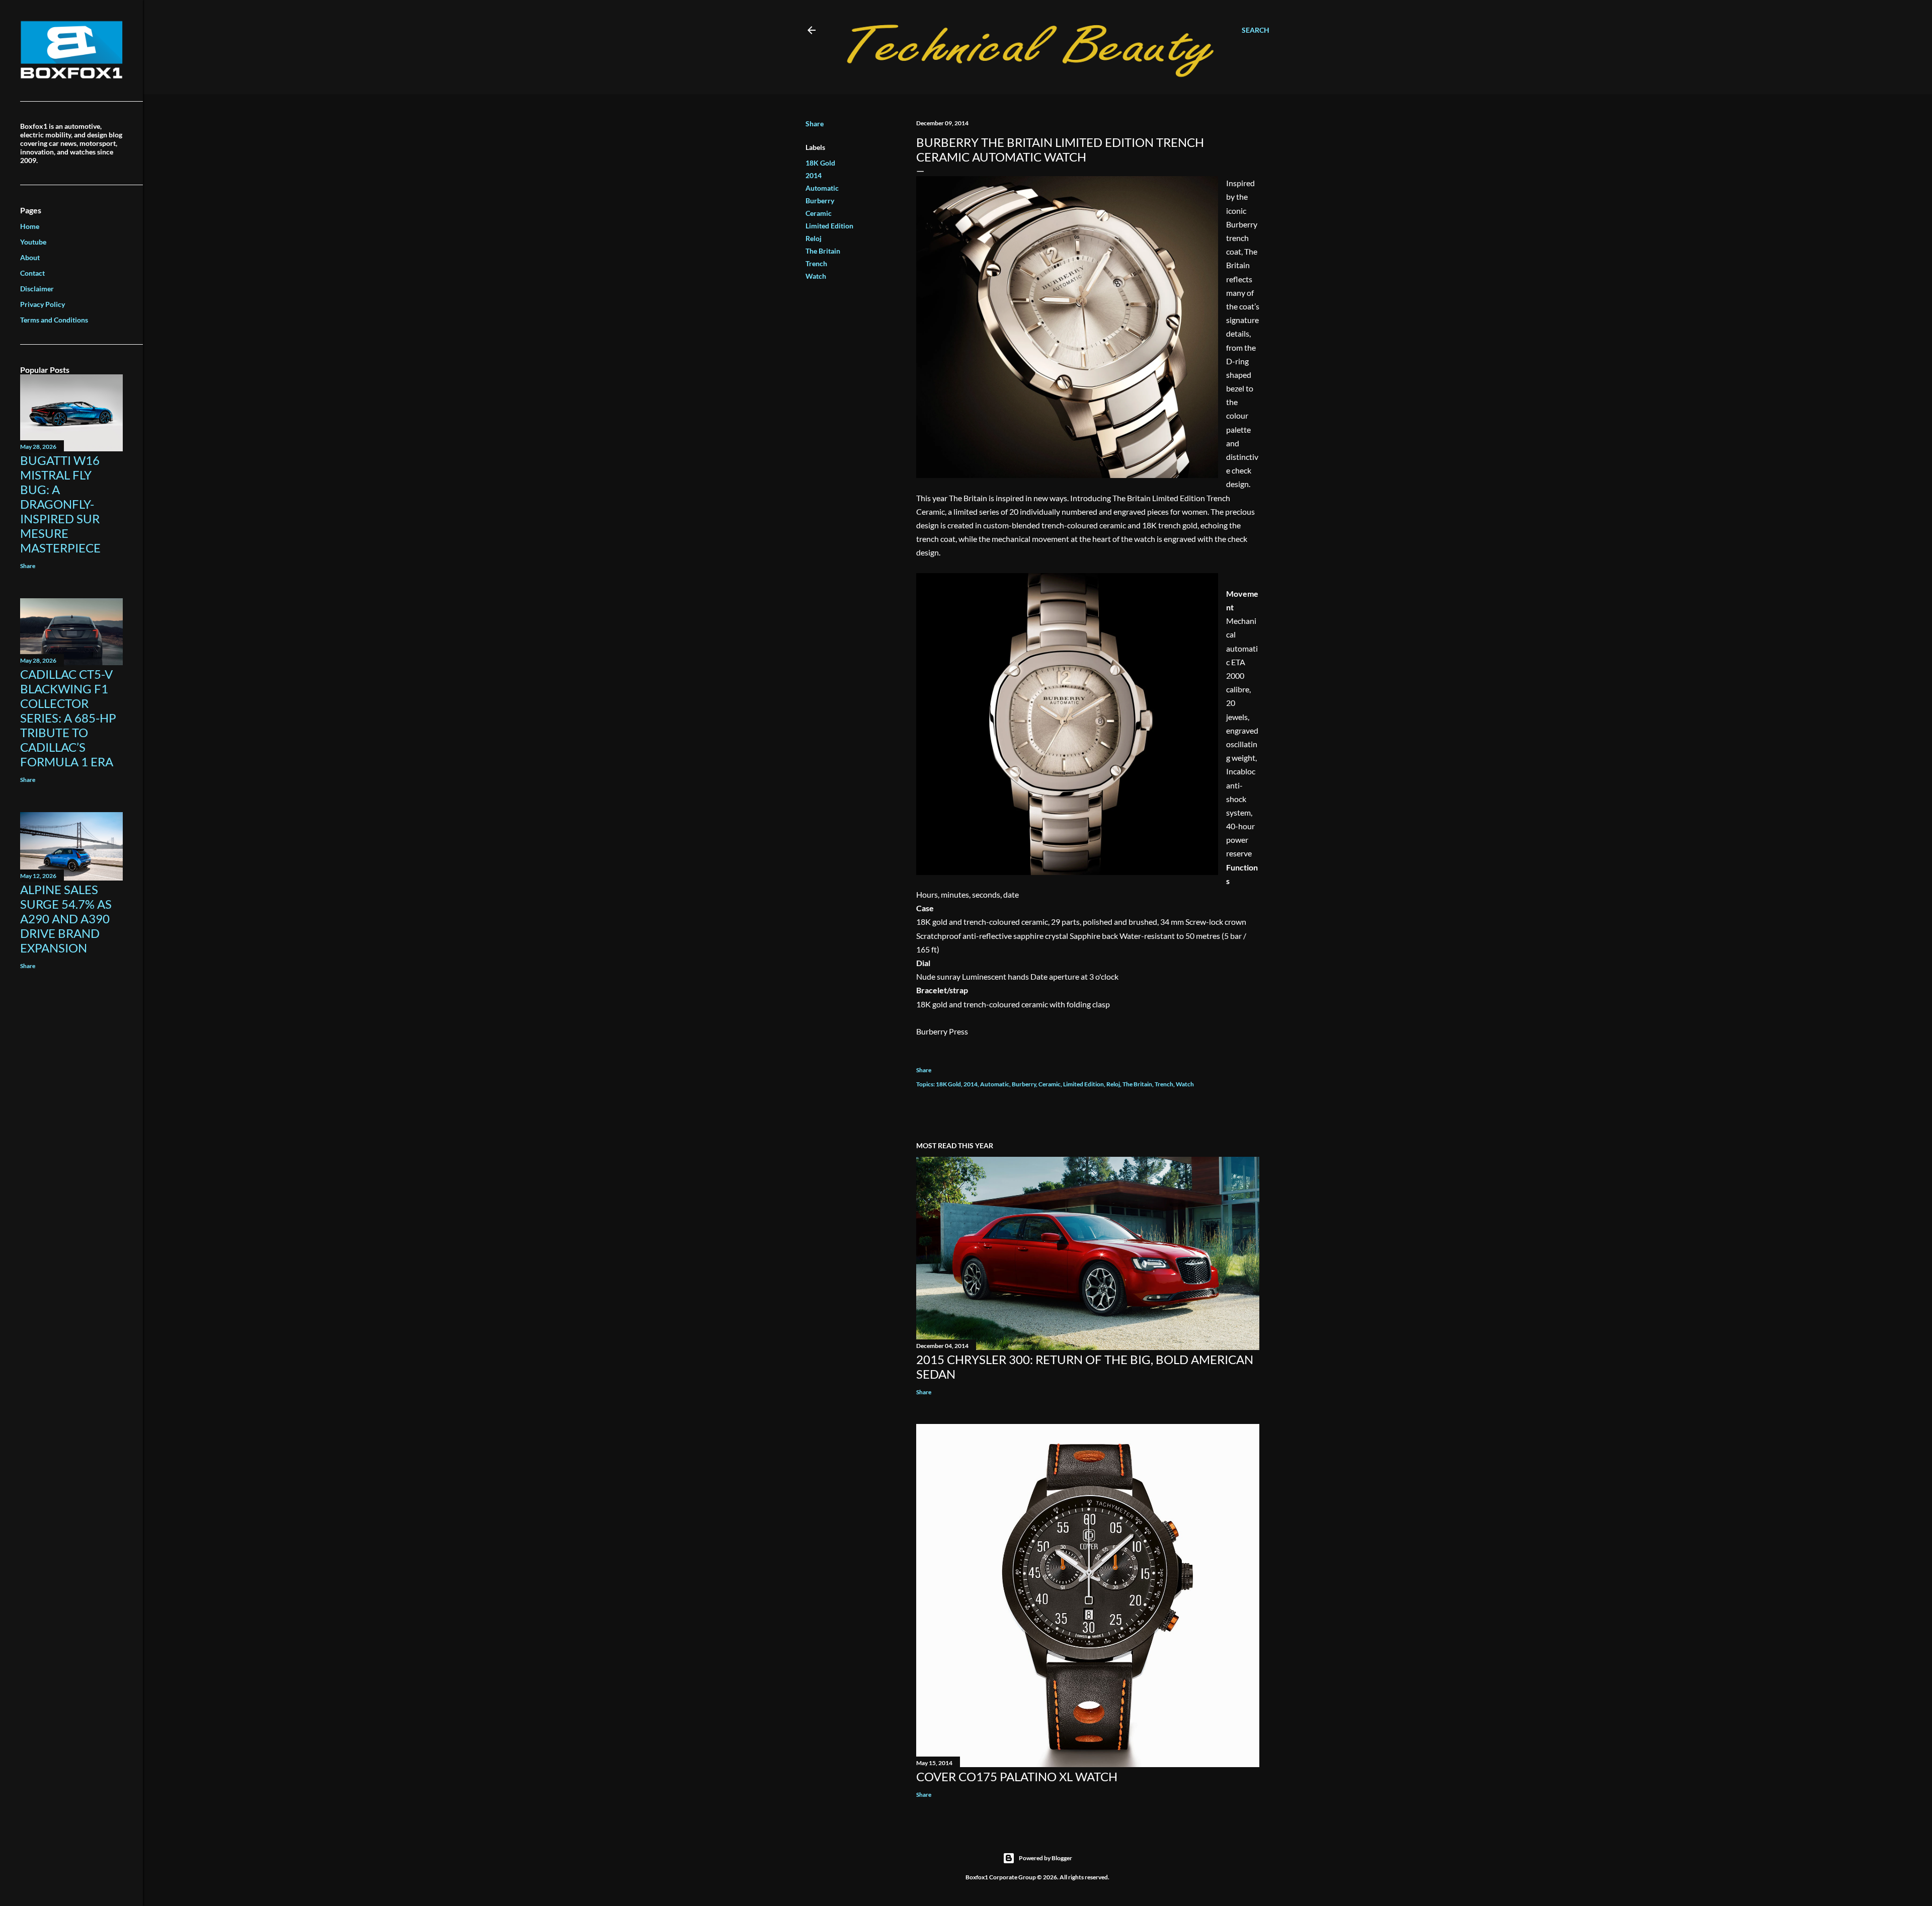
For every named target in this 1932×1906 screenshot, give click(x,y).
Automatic (822, 188)
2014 (814, 175)
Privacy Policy (43, 304)
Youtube (33, 242)
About (30, 257)
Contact (32, 273)
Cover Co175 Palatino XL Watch (1017, 1776)
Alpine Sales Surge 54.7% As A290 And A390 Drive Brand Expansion (66, 919)
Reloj (814, 238)
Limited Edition (829, 226)
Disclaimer (37, 289)
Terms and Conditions (54, 320)
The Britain (823, 251)
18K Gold (820, 163)
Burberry (820, 201)
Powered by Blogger (1045, 1858)
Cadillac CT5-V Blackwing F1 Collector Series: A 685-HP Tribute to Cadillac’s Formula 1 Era (68, 718)
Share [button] (815, 124)
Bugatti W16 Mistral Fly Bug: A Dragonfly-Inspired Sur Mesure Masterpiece (60, 504)
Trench (816, 263)
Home (30, 226)
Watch (816, 276)
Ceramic (819, 213)
